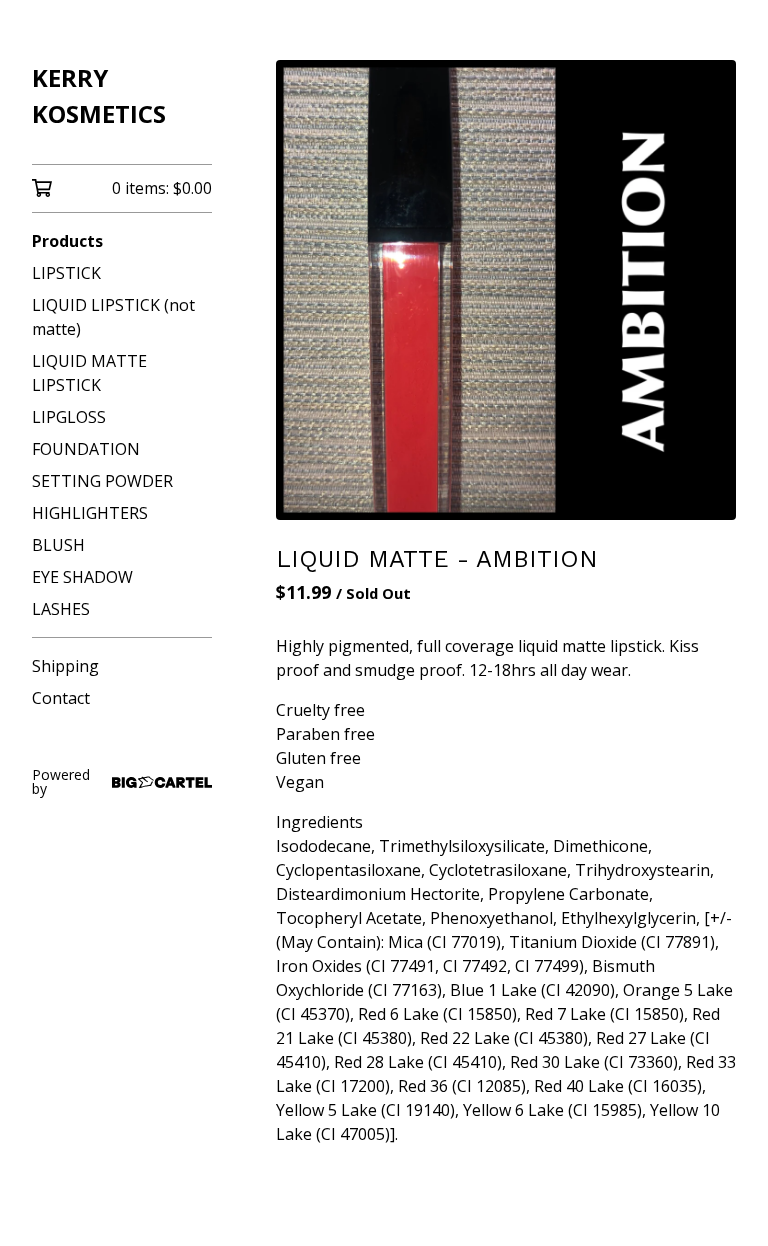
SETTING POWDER (102, 481)
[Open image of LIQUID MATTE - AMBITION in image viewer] (506, 290)
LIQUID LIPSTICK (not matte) (113, 317)
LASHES (61, 609)
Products (67, 241)
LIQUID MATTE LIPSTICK (89, 373)
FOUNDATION (86, 449)
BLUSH (58, 545)
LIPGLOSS (69, 417)
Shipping (65, 666)
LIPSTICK (66, 273)
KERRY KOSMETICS (99, 95)
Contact (61, 698)
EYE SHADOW (82, 577)
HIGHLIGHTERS (90, 513)
